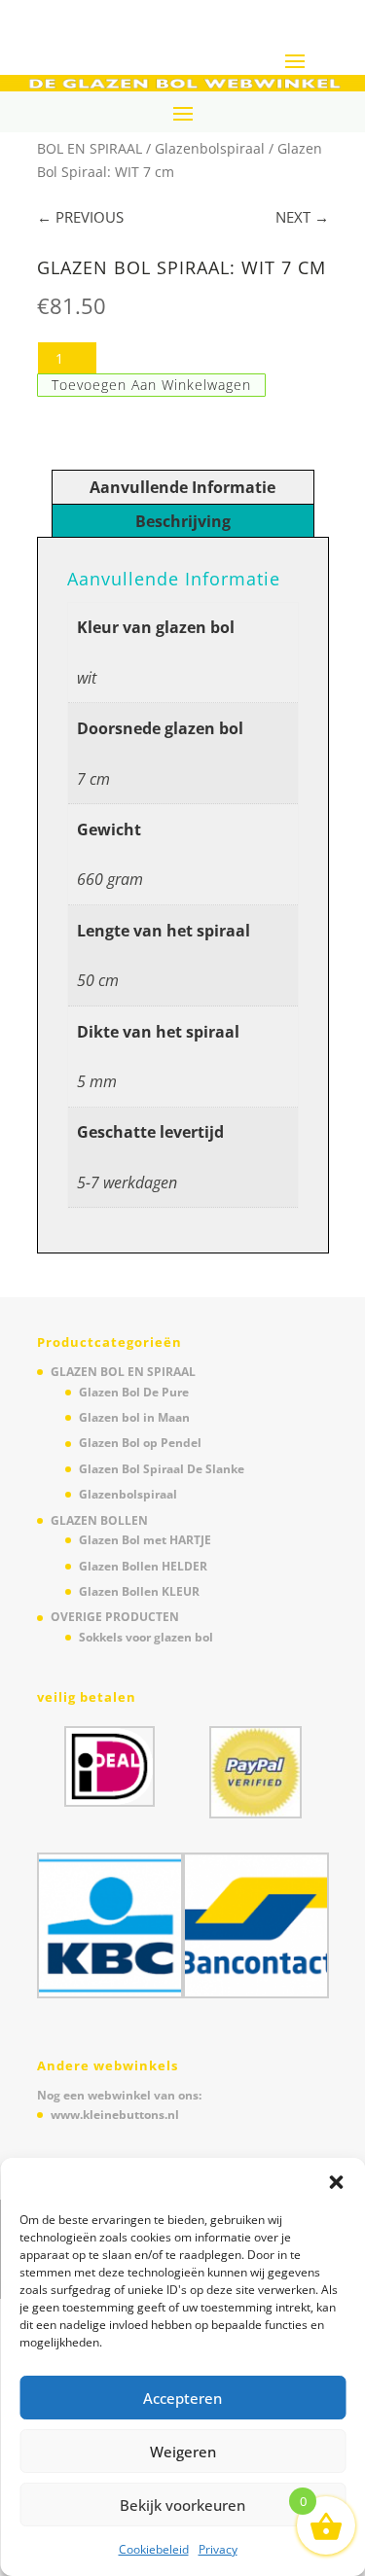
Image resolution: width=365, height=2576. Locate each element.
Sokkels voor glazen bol (146, 1637)
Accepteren (182, 2398)
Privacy (218, 2549)
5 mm (97, 1081)
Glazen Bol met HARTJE (145, 1540)
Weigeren (183, 2452)
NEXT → (302, 217)
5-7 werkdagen (127, 1182)
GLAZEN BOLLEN (99, 1520)
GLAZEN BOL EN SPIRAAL (123, 1372)
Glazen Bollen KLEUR (139, 1591)
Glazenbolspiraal (210, 148)
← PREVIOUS (80, 217)
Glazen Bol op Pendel (140, 1443)
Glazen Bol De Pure (134, 1392)
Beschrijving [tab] (183, 521)
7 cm (93, 779)
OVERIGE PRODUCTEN (115, 1617)
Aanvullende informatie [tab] (182, 487)
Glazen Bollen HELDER (143, 1566)
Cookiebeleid (154, 2549)
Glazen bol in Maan (134, 1417)
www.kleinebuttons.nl (115, 2115)
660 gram (110, 879)
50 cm (98, 980)
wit (87, 678)
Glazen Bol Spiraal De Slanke (162, 1469)
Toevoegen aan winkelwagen (151, 385)
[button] (336, 2182)
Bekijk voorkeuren (182, 2505)
